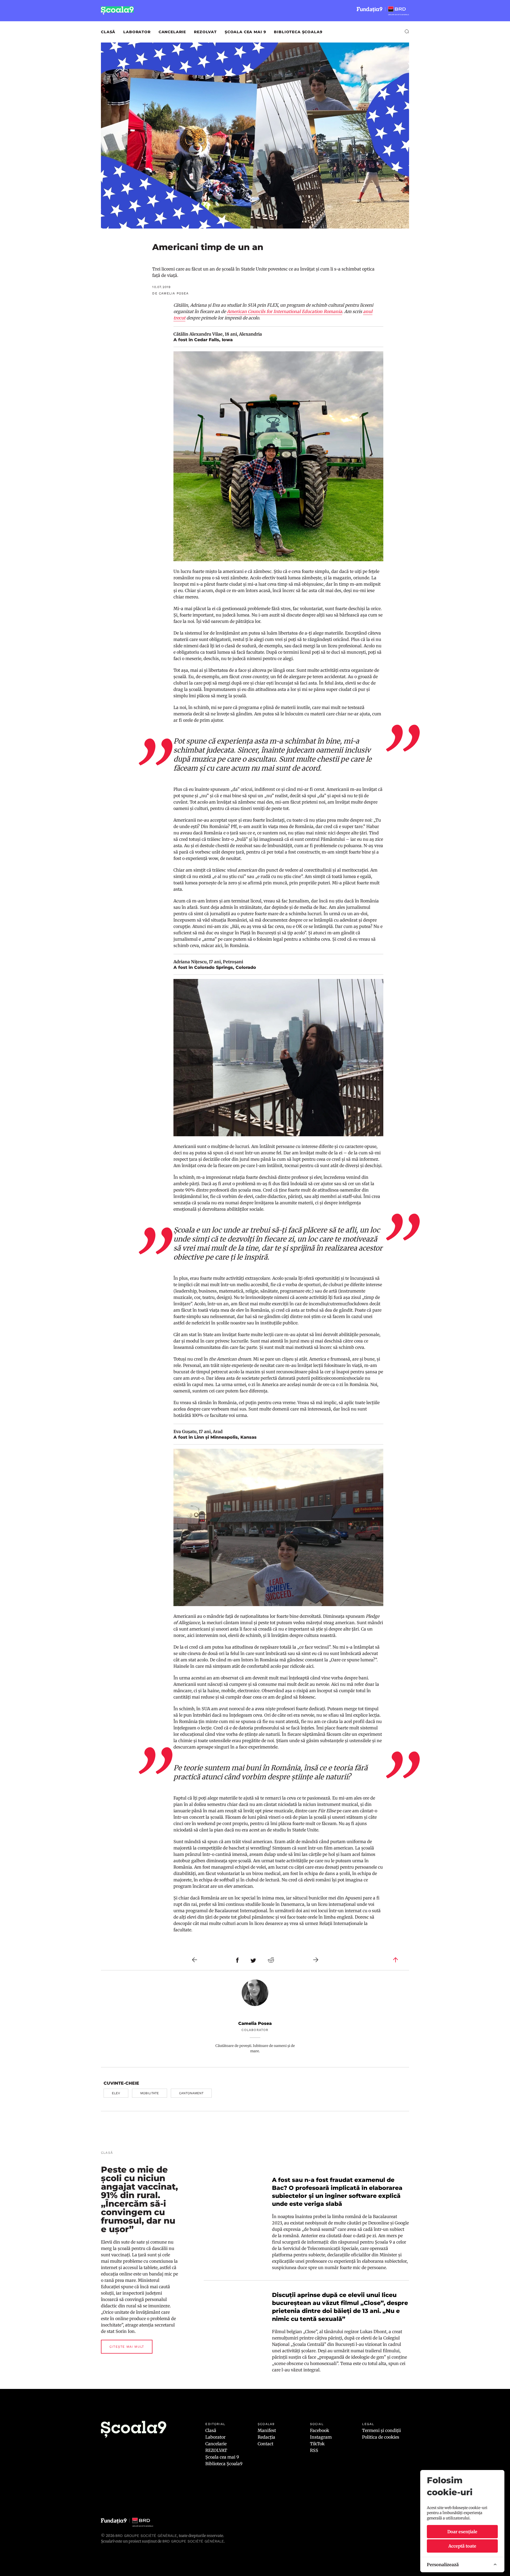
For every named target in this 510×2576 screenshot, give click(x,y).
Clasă (108, 32)
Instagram (321, 2437)
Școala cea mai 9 (245, 32)
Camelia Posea (255, 2023)
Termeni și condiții (381, 2430)
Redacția (266, 2437)
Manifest (267, 2430)
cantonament (191, 2093)
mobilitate (150, 2093)
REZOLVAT (205, 32)
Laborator (137, 32)
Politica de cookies (381, 2437)
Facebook (320, 2430)
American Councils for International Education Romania (284, 311)
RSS (314, 2450)
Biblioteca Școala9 (298, 32)
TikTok (317, 2444)
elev (116, 2093)
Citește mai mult (127, 2347)
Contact (265, 2444)
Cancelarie (172, 32)
